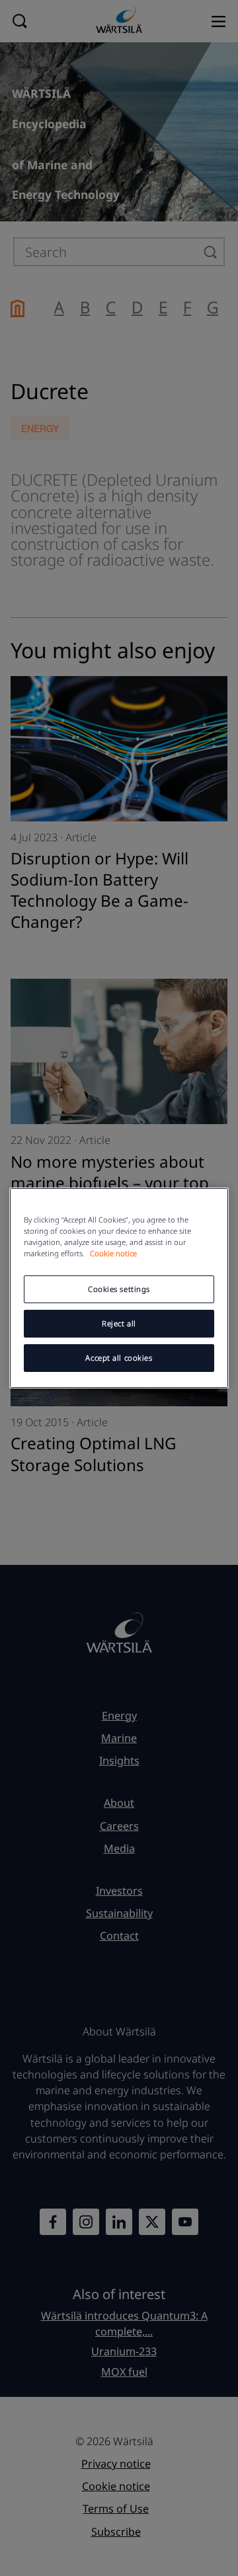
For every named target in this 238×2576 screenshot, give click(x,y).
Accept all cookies (119, 1358)
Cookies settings (119, 1289)
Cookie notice (113, 1253)
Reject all (119, 1323)
